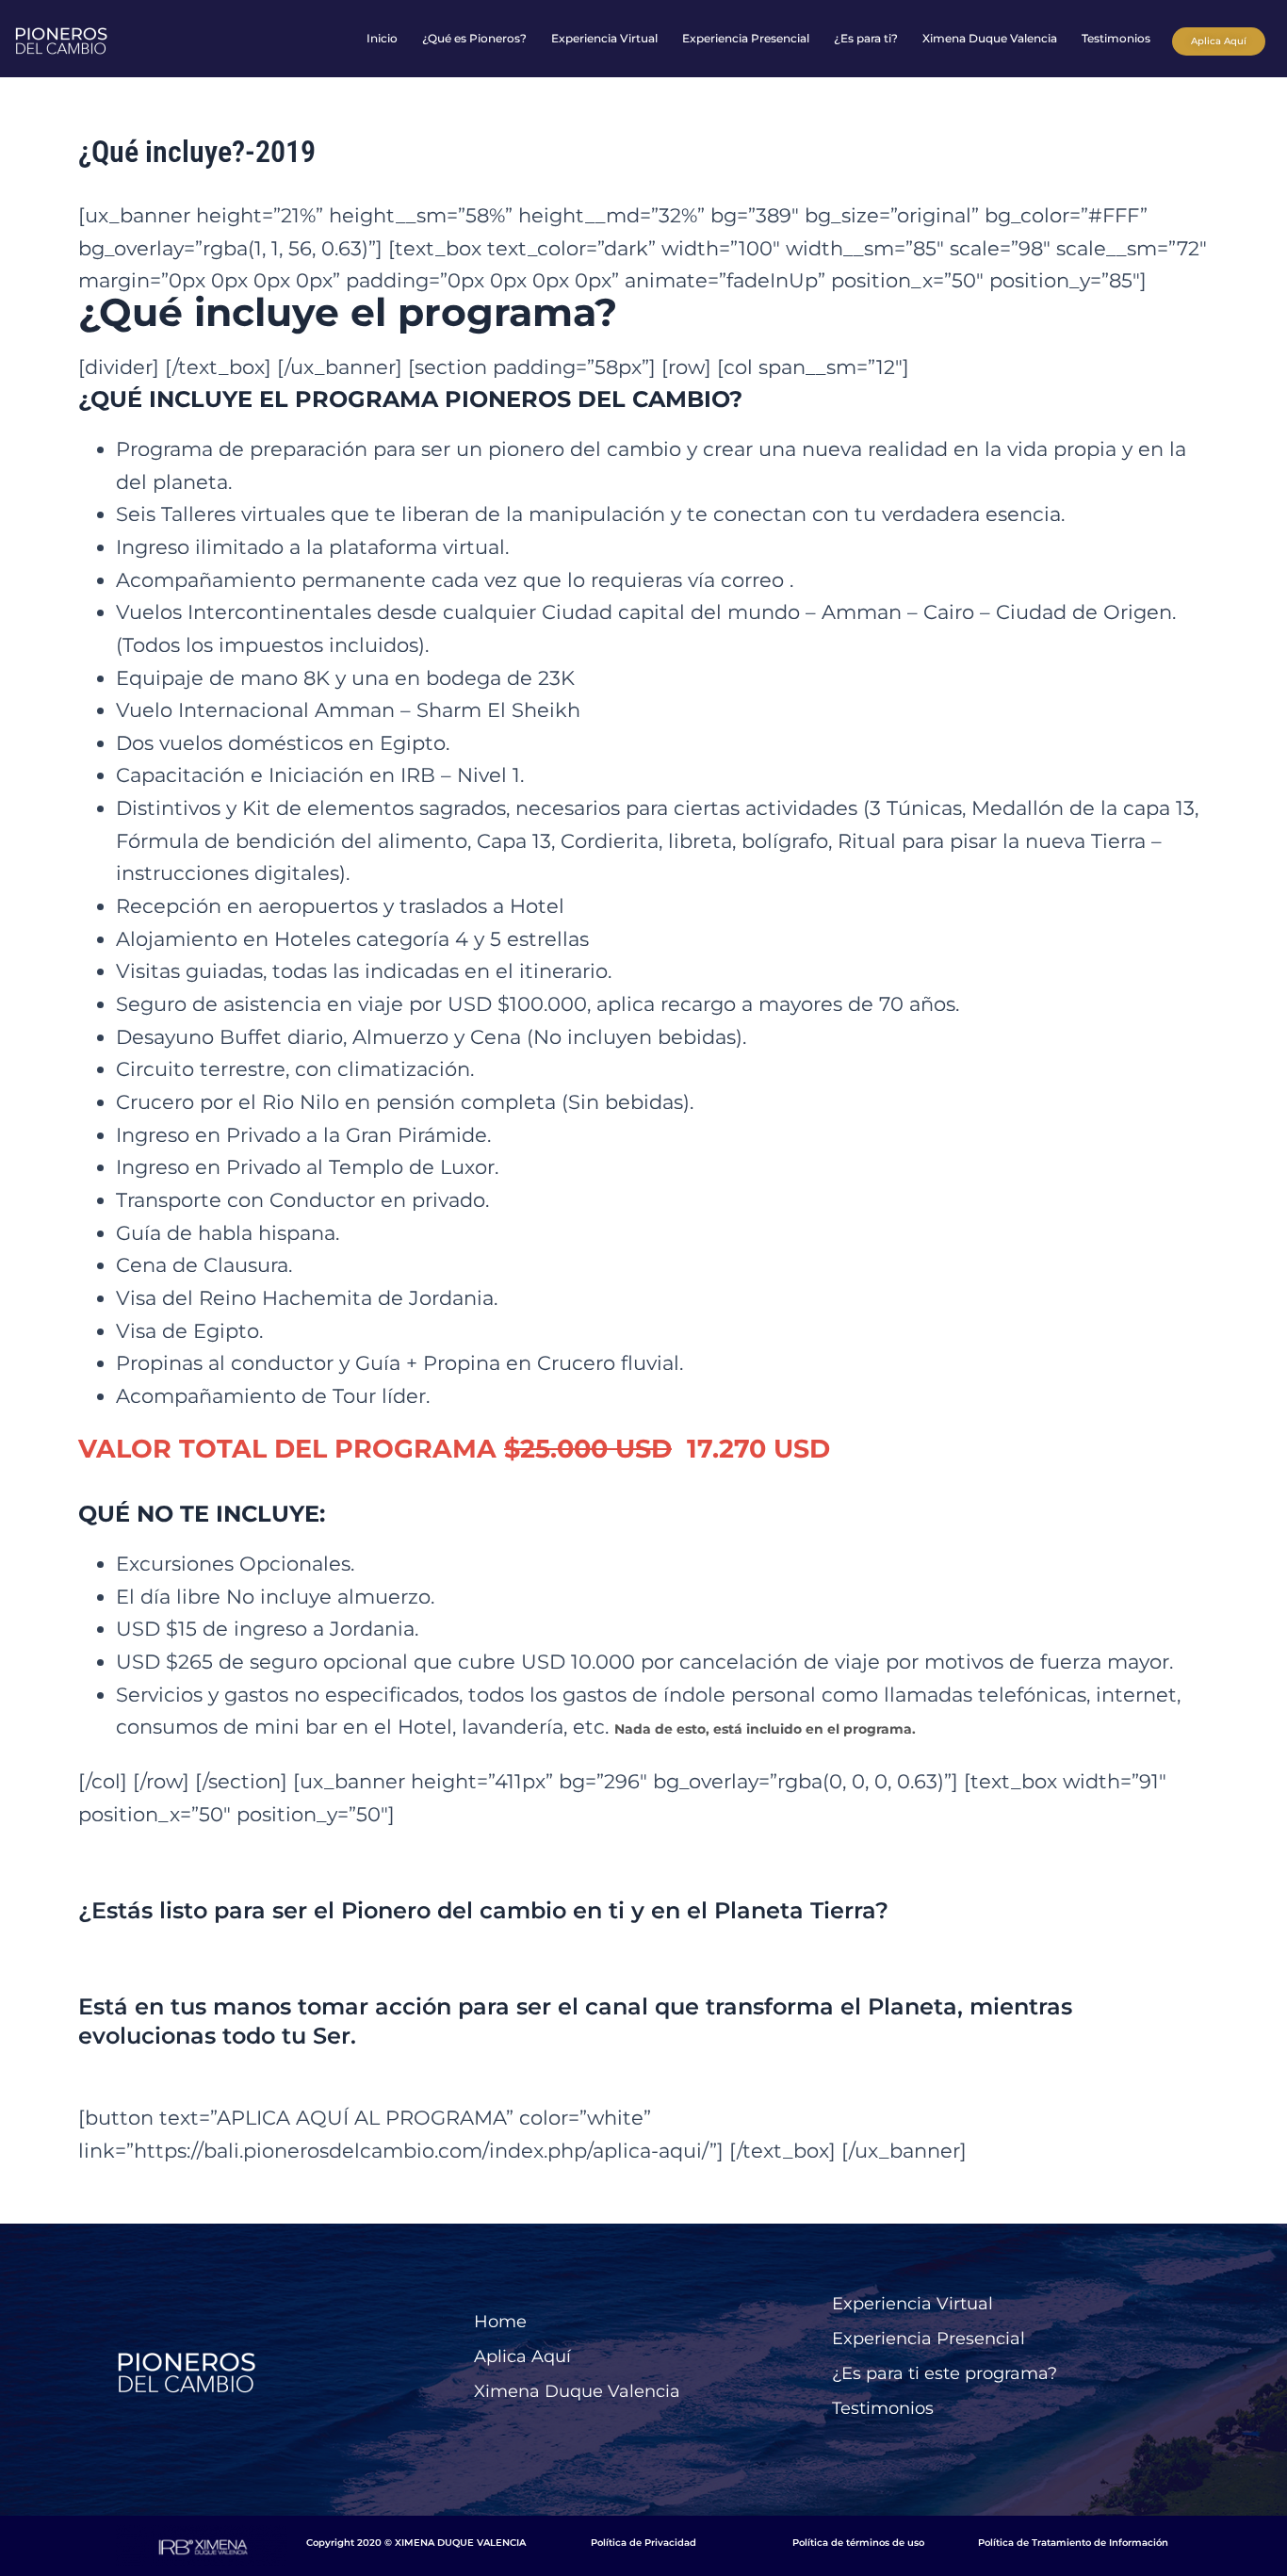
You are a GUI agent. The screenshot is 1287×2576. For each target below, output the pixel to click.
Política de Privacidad (643, 2543)
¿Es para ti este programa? (945, 2373)
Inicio (382, 38)
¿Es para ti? (866, 38)
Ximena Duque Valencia (990, 38)
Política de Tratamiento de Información (1073, 2543)
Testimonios (1116, 38)
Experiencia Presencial (746, 38)
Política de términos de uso (858, 2543)
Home (500, 2322)
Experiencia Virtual (604, 38)
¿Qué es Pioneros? (474, 38)
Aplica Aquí (522, 2356)
